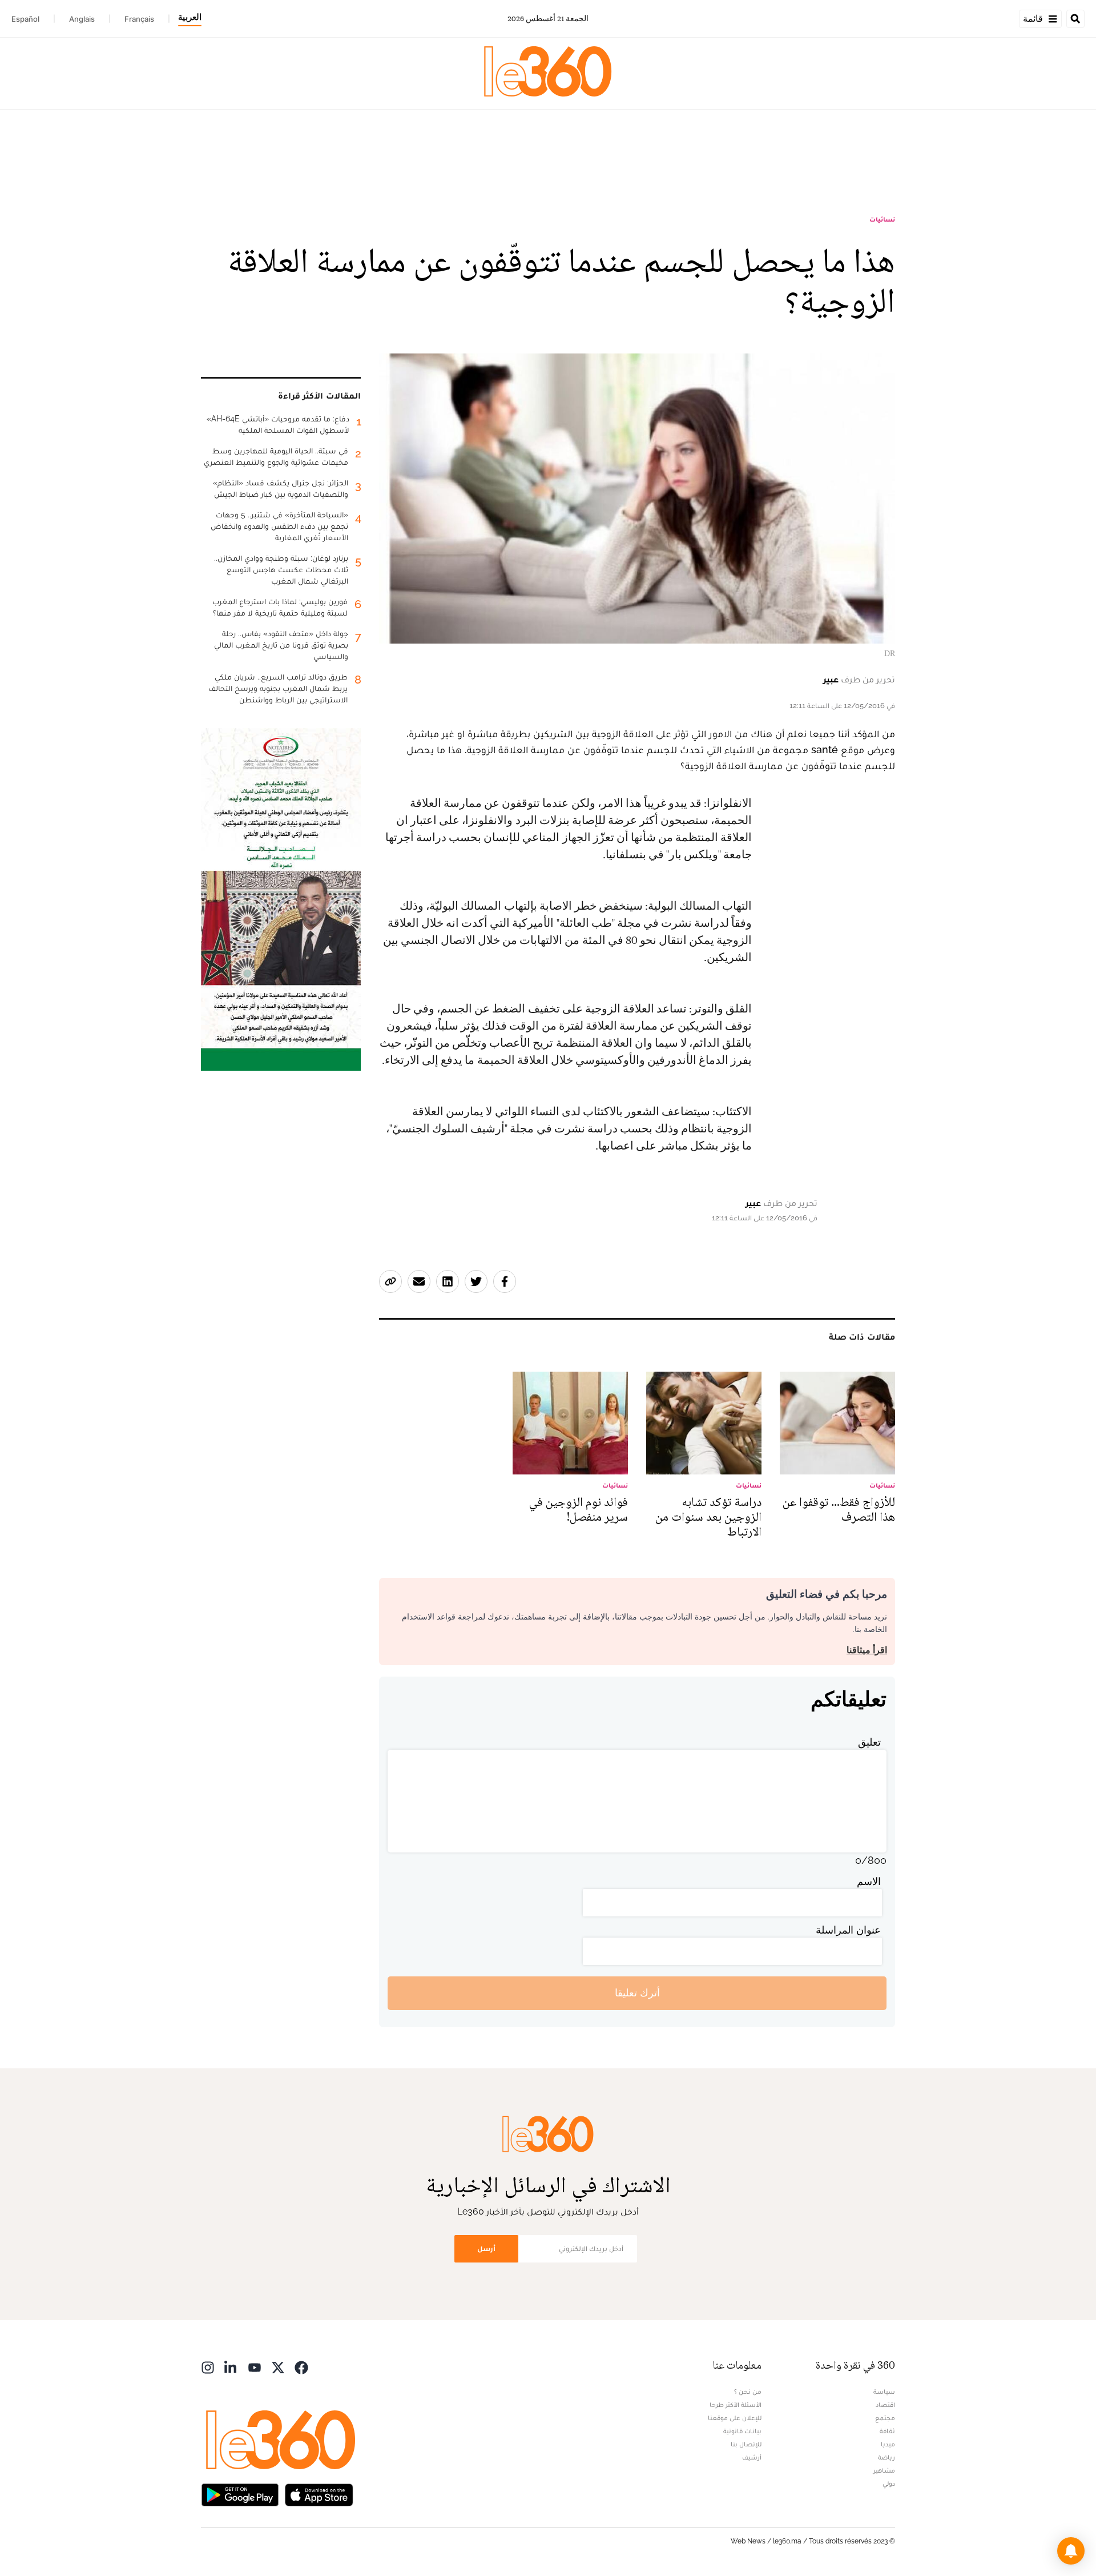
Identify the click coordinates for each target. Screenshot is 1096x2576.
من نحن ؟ (748, 2392)
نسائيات (882, 219)
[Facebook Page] (301, 2367)
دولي (889, 2483)
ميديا (888, 2444)
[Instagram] (208, 2367)
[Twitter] (278, 2367)
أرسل (486, 2249)
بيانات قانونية (742, 2431)
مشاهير (884, 2470)
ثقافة (887, 2431)
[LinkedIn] (231, 2367)
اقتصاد (885, 2405)
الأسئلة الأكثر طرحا (736, 2405)
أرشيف (752, 2457)
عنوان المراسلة (848, 1930)
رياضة (887, 2457)
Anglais (82, 19)
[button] (1071, 2551)
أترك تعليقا (637, 1993)
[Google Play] (240, 2494)
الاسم (869, 1881)
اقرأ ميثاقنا (867, 1650)
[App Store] (319, 2494)
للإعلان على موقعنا (735, 2418)
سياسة (884, 2392)
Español (25, 19)
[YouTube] (255, 2367)
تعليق (869, 1742)
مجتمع (885, 2418)
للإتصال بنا (746, 2444)
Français (139, 19)
